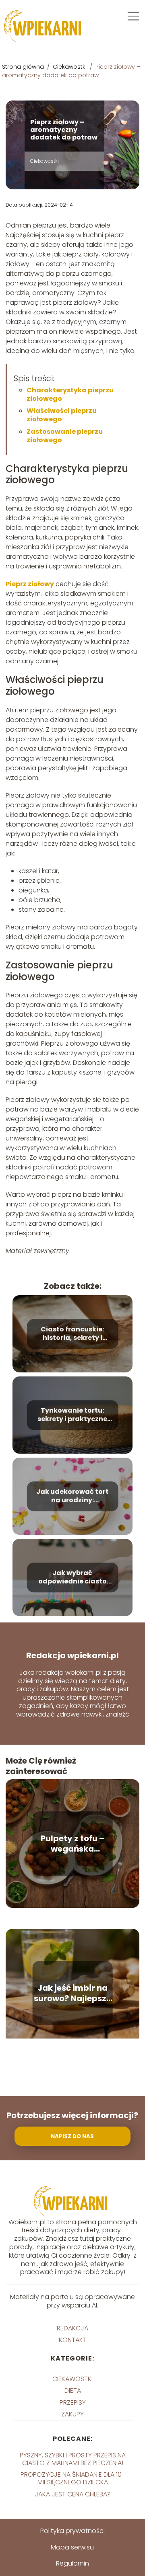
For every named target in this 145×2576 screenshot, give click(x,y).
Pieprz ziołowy (30, 584)
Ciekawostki (70, 67)
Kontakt (73, 2340)
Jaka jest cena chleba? (73, 2494)
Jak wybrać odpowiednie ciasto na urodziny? (72, 1578)
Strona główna (24, 67)
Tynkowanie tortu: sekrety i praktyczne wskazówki (72, 1415)
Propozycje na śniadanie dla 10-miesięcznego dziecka (73, 2478)
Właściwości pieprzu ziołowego (62, 415)
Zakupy (72, 2414)
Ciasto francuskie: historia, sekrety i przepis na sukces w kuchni (72, 1334)
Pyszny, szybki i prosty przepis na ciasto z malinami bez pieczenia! (73, 2459)
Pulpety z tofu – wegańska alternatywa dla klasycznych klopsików (72, 1844)
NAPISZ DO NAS (72, 2136)
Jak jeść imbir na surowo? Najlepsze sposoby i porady (72, 1993)
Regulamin (72, 2563)
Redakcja (72, 2328)
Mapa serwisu (72, 2547)
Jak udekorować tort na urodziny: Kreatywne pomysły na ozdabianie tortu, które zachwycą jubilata (72, 1497)
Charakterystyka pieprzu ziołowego (70, 394)
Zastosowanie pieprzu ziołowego (65, 436)
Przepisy (73, 2403)
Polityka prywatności (72, 2531)
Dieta (73, 2390)
